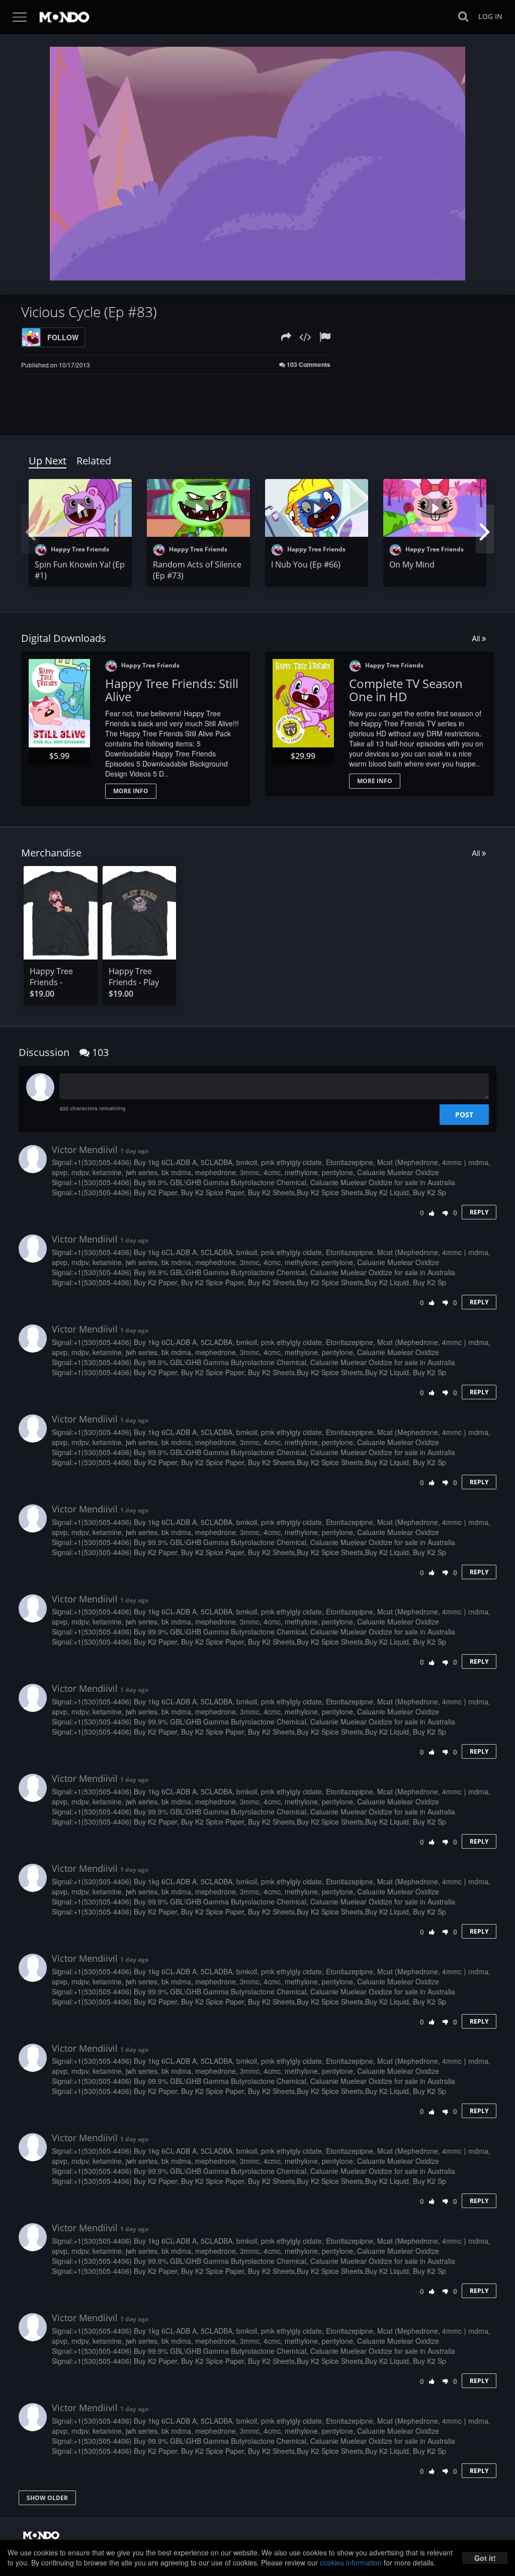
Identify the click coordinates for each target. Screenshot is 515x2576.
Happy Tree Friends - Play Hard (134, 982)
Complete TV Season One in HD (406, 690)
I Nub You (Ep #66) (306, 564)
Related (94, 461)
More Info (131, 791)
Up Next (48, 461)
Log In (490, 16)
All (477, 638)
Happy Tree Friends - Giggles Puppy (57, 982)
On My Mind (412, 564)
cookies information (351, 2562)
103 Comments (308, 365)
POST (464, 1115)
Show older (47, 2498)
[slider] (242, 270)
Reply (479, 1212)
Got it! (485, 2558)
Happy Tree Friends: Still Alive (172, 690)
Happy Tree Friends (79, 549)
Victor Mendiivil (85, 1150)
